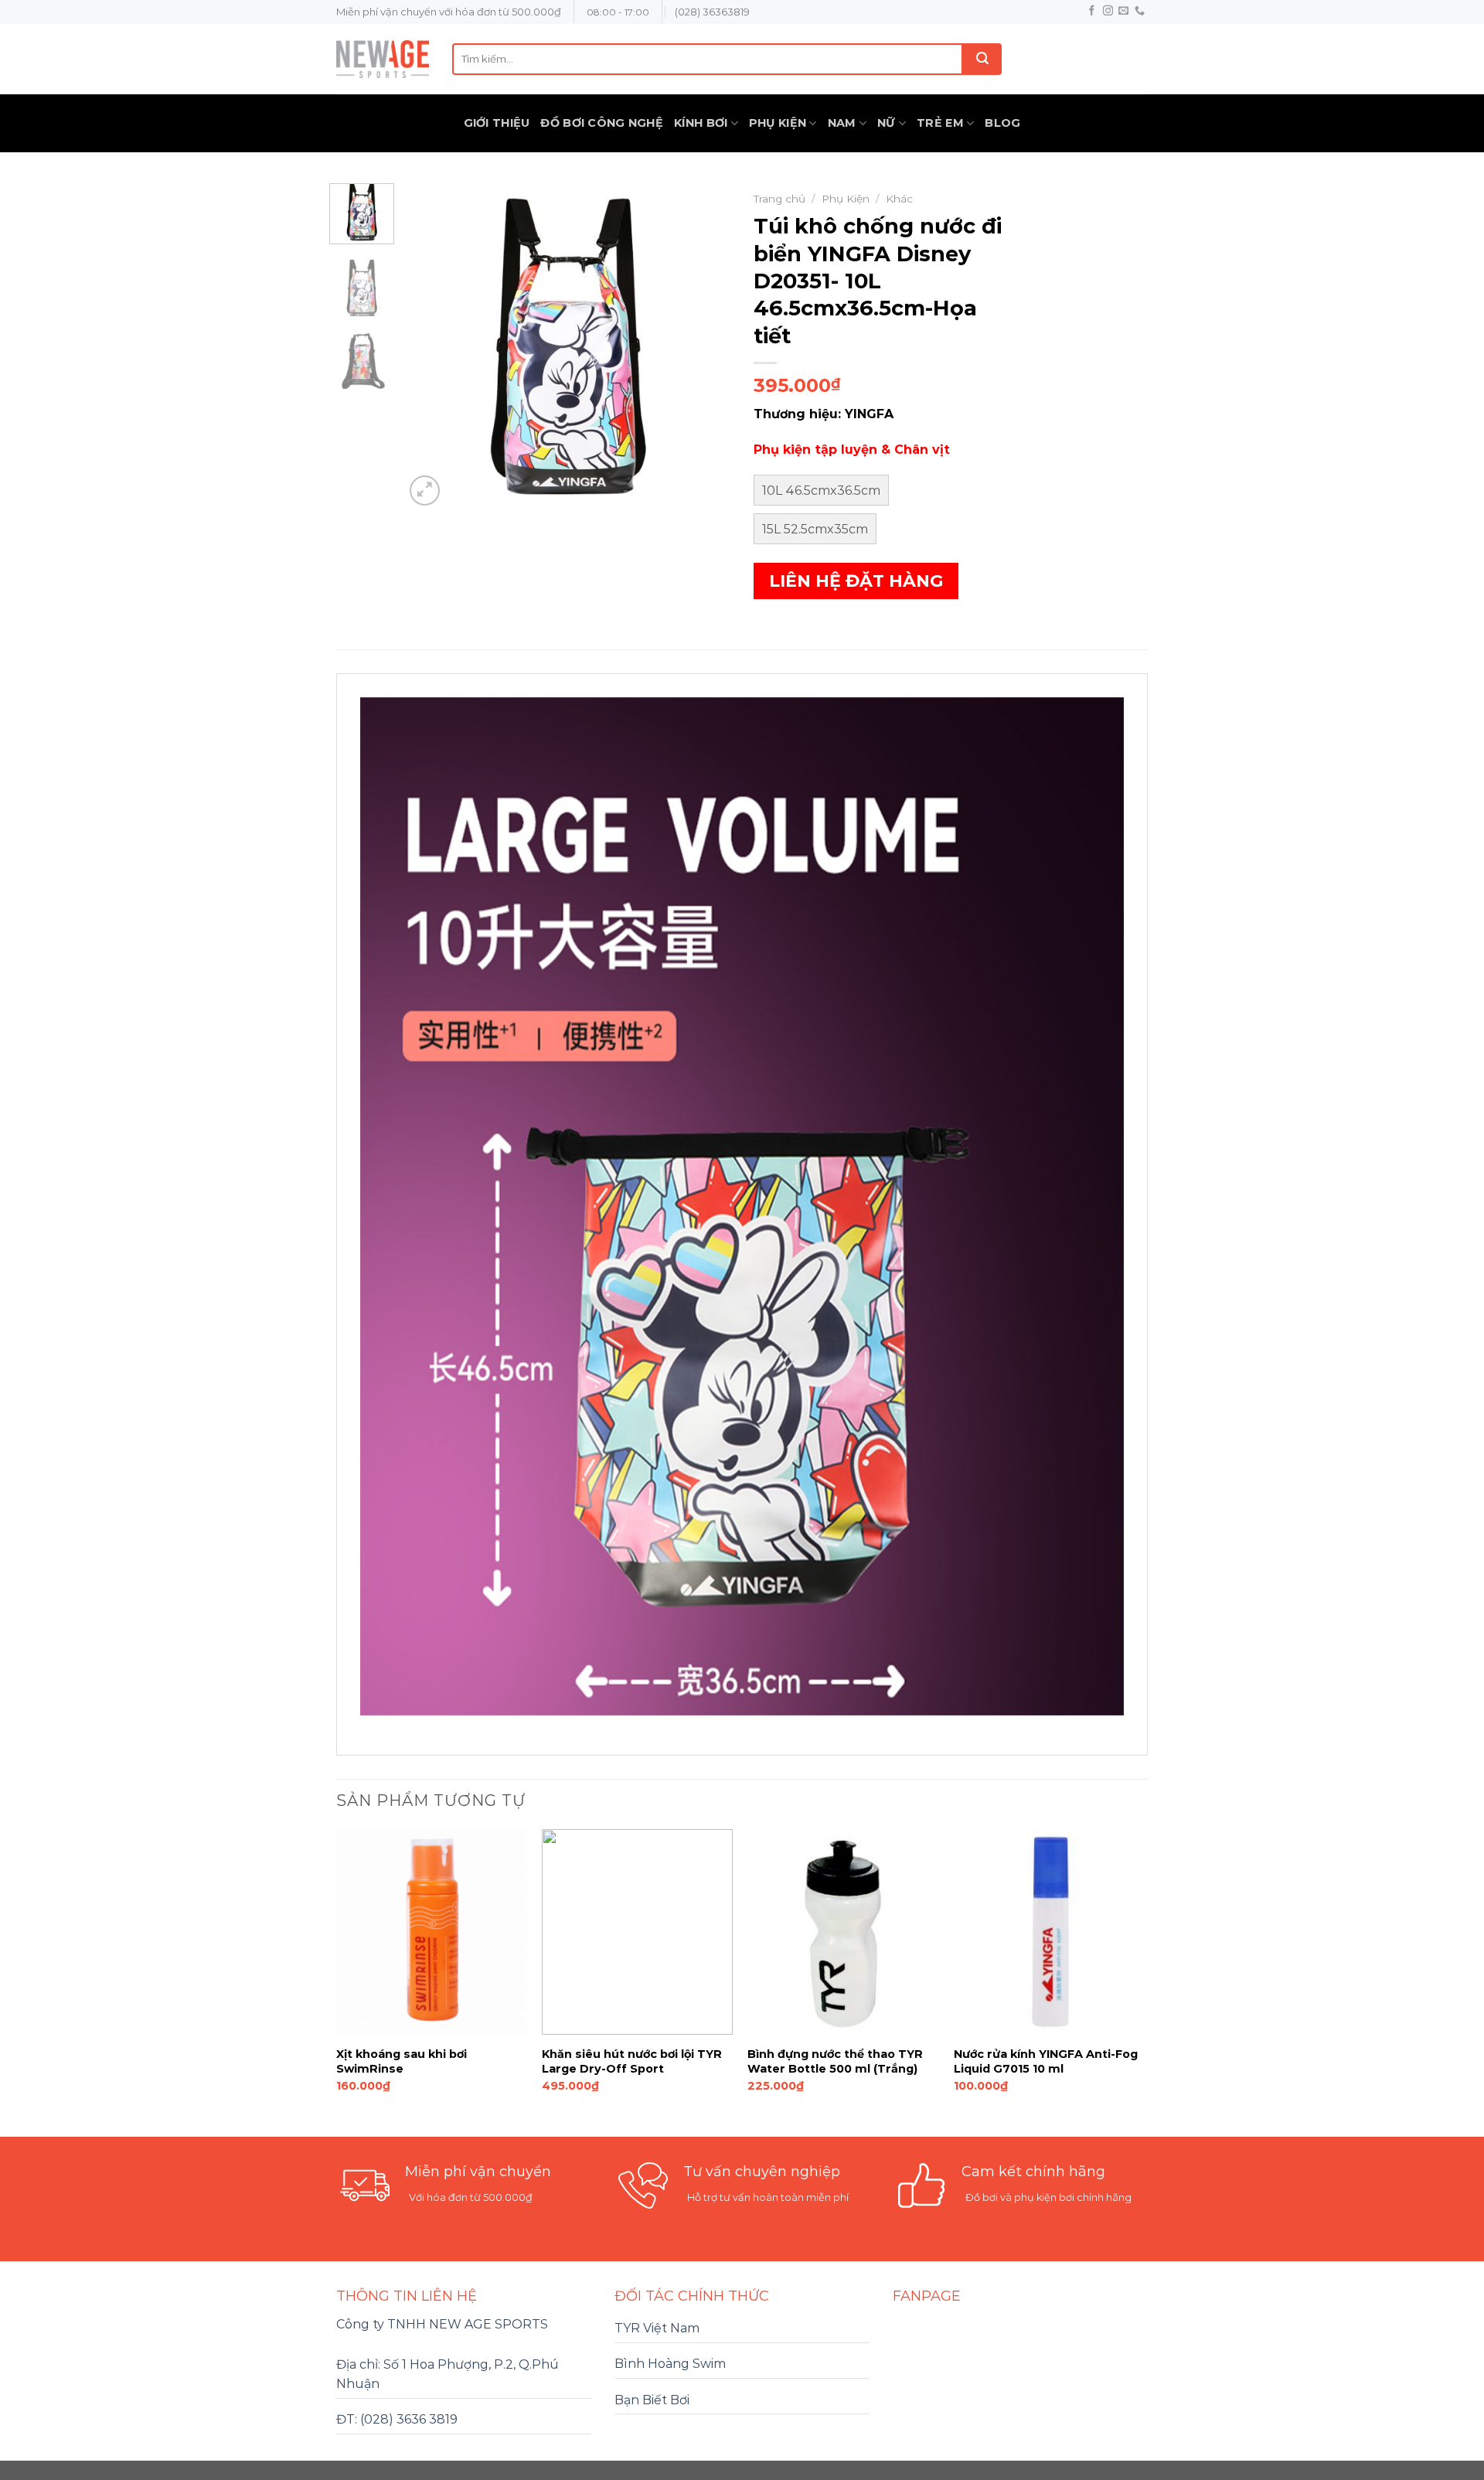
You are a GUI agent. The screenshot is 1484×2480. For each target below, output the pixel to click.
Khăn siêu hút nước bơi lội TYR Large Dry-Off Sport (632, 2061)
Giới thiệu (497, 123)
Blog (1002, 123)
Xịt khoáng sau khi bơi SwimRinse (402, 2061)
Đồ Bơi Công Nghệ (602, 123)
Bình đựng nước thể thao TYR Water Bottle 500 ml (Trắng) (835, 2061)
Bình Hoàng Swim (670, 2364)
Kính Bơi (701, 123)
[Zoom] (425, 491)
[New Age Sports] (383, 59)
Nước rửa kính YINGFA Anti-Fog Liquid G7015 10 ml (1046, 2061)
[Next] (705, 346)
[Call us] (1140, 11)
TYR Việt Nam (657, 2328)
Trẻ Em (940, 123)
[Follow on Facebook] (1092, 11)
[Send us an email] (1123, 11)
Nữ (887, 123)
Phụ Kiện (778, 123)
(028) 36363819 (712, 12)
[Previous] (431, 346)
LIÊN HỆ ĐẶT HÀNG (856, 581)
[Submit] (982, 59)
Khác (899, 199)
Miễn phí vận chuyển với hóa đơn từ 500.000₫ (449, 12)
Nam (842, 123)
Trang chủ (779, 199)
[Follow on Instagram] (1108, 11)
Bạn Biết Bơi (652, 2400)
